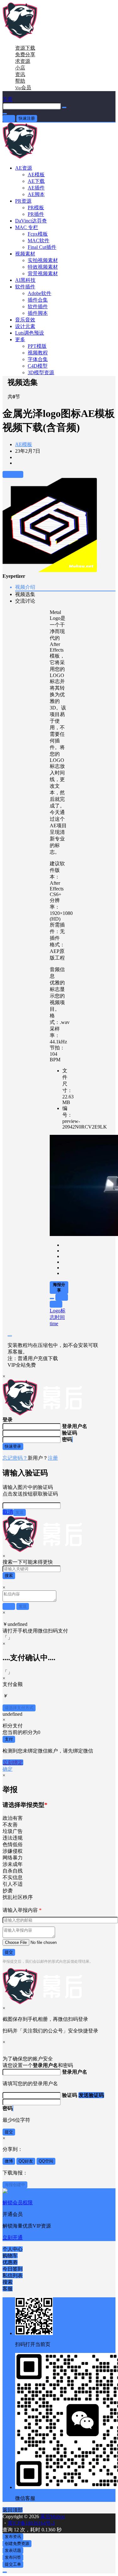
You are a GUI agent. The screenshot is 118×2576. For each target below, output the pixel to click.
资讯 (20, 74)
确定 (8, 1769)
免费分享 (25, 55)
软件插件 (25, 287)
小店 (20, 68)
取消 (8, 1512)
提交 (9, 1952)
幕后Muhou (52, 2516)
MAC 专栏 (27, 227)
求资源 (23, 61)
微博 (9, 2161)
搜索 (9, 1575)
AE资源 (24, 168)
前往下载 (13, 474)
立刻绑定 (13, 1762)
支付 (9, 1739)
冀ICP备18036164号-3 (31, 2523)
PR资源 (23, 201)
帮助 (20, 81)
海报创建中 (15, 2185)
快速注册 (27, 118)
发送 (20, 1512)
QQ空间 (46, 2161)
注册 (53, 1458)
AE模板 (24, 444)
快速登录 (13, 1446)
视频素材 (25, 254)
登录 (9, 118)
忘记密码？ (15, 1458)
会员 (23, 88)
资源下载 (25, 48)
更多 (20, 339)
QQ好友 (26, 2161)
